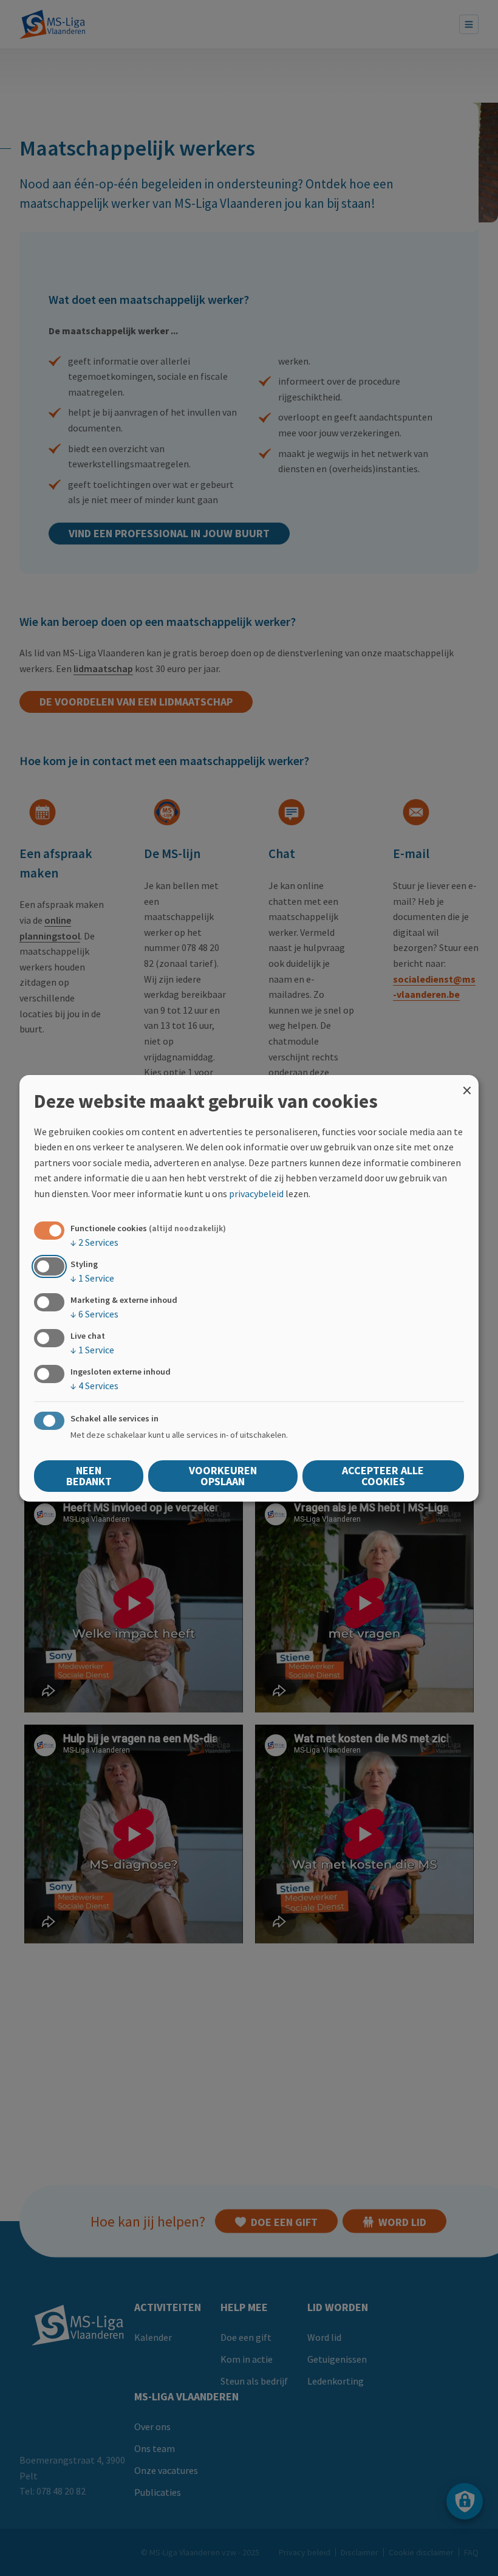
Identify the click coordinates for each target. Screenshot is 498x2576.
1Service (92, 1278)
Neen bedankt (89, 1476)
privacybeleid (256, 1194)
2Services (94, 1242)
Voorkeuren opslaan (223, 1476)
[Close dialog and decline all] (467, 1082)
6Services (94, 1314)
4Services (94, 1386)
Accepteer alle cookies (383, 1476)
